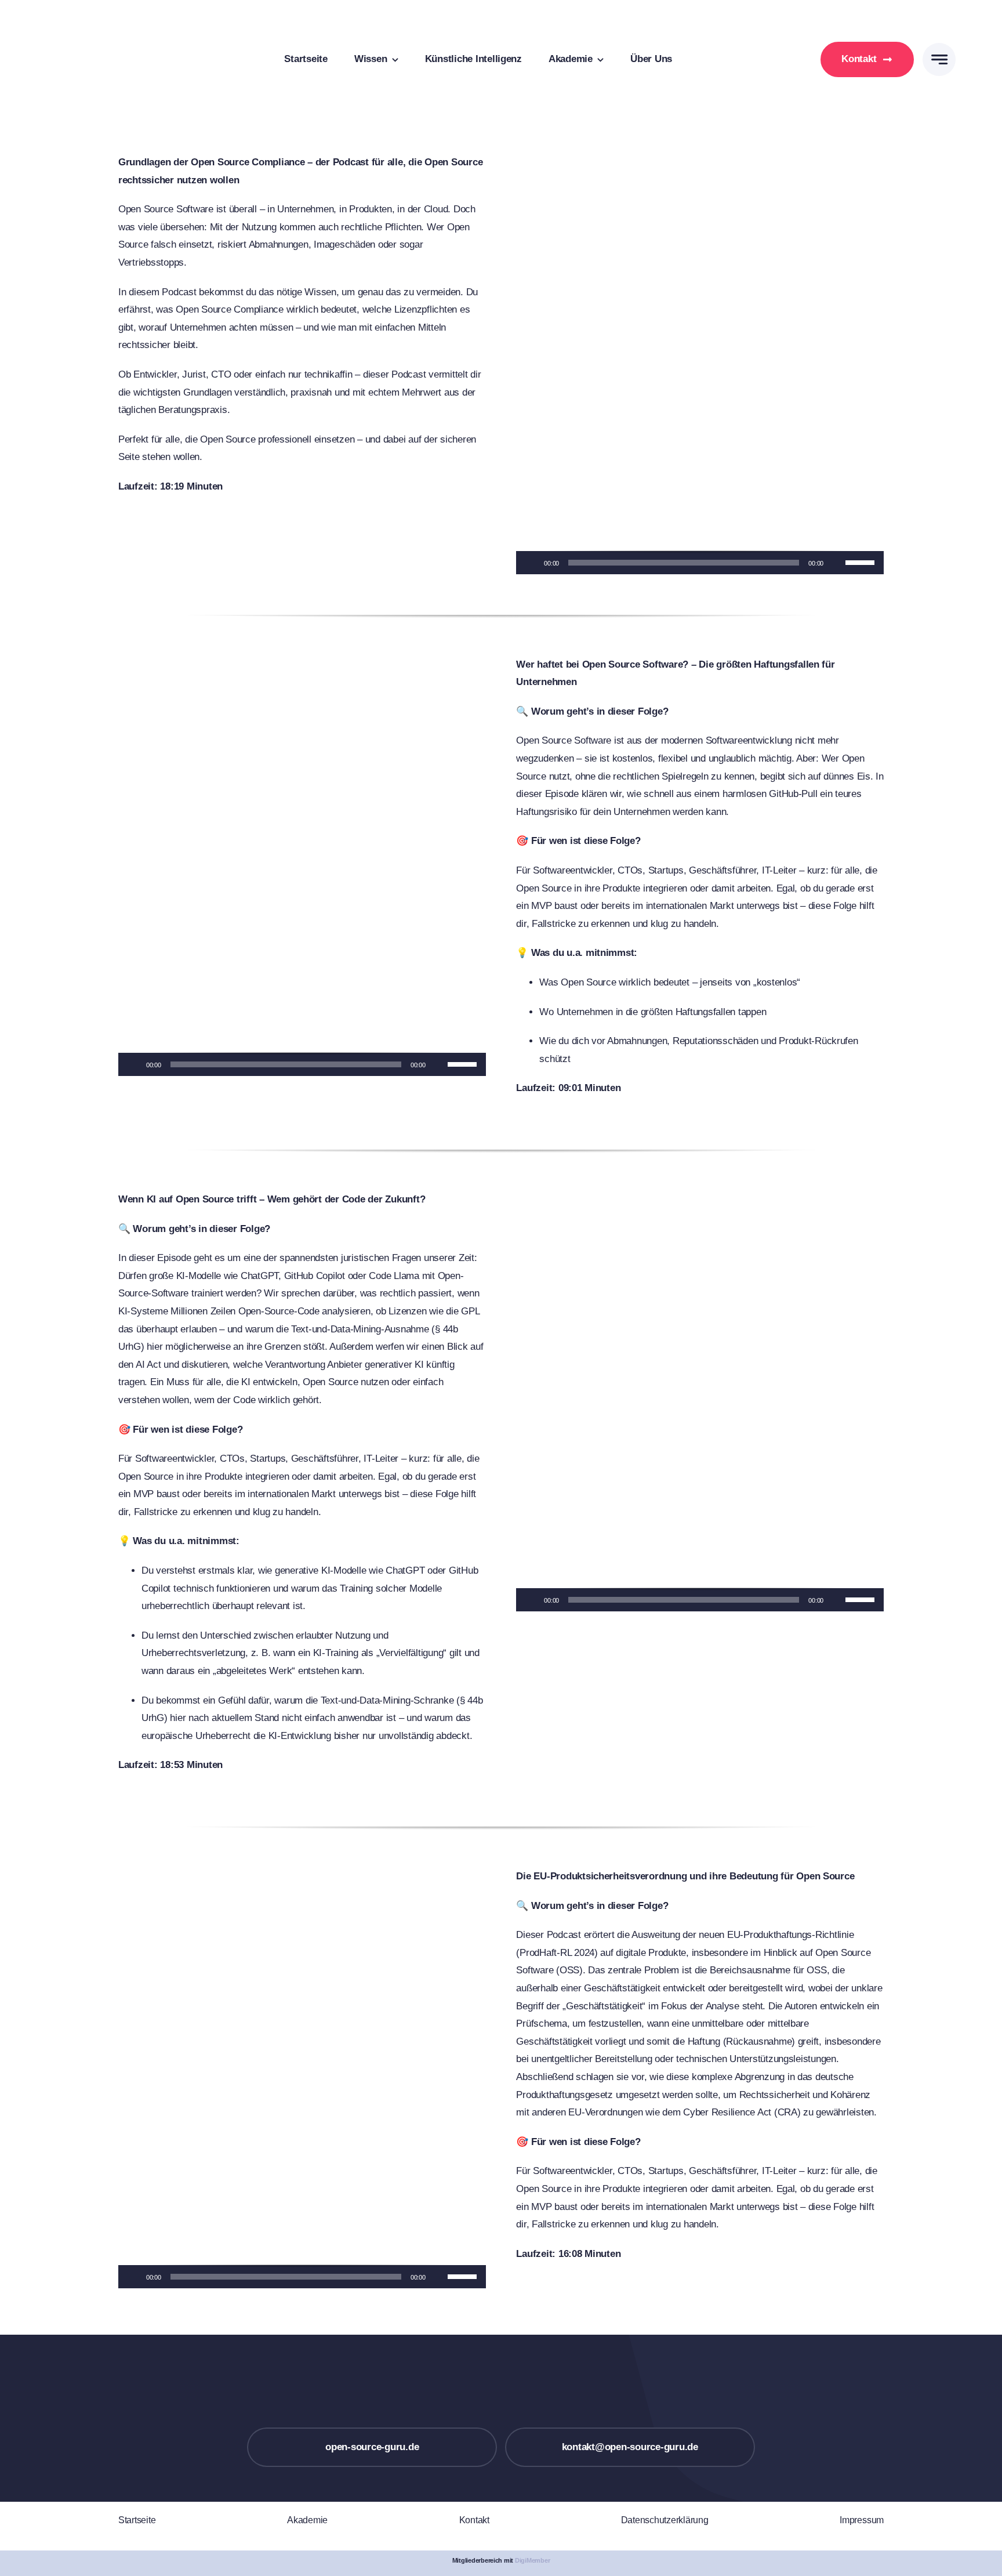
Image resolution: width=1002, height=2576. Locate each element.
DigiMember (532, 2560)
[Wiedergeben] (531, 563)
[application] (700, 563)
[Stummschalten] (836, 563)
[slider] (862, 561)
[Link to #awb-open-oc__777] (939, 59)
